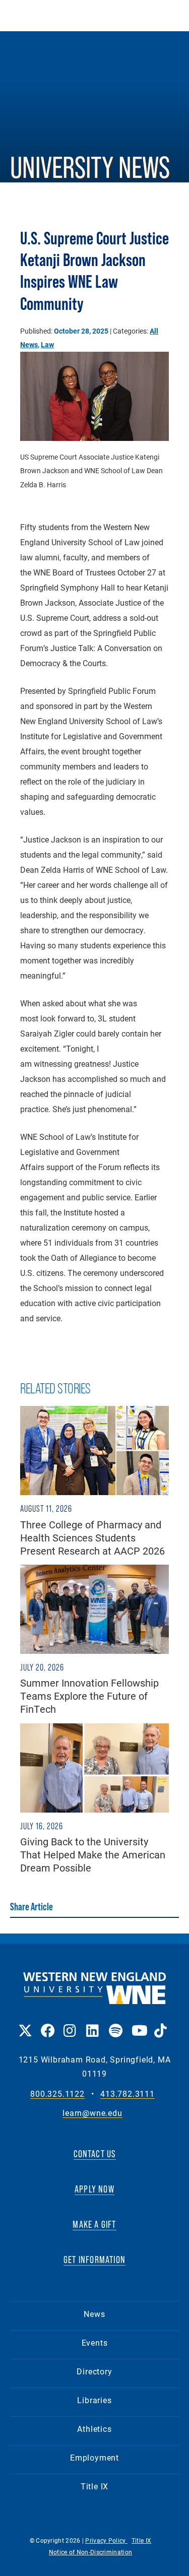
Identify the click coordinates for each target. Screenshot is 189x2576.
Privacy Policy (106, 2540)
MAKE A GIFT (94, 2224)
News (94, 2314)
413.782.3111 (128, 2094)
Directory (94, 2371)
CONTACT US (95, 2154)
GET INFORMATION (94, 2260)
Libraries (94, 2400)
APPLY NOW (94, 2189)
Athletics (94, 2429)
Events (95, 2342)
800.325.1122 (57, 2094)
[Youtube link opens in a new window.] (138, 2023)
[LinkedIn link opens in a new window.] (92, 2023)
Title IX (94, 2486)
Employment (94, 2457)
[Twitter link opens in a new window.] (24, 2023)
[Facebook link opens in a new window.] (47, 2023)
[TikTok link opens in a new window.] (161, 2023)
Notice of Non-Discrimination (90, 2552)
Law (47, 344)
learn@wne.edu (92, 2113)
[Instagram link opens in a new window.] (70, 2023)
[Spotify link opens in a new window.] (115, 2023)
